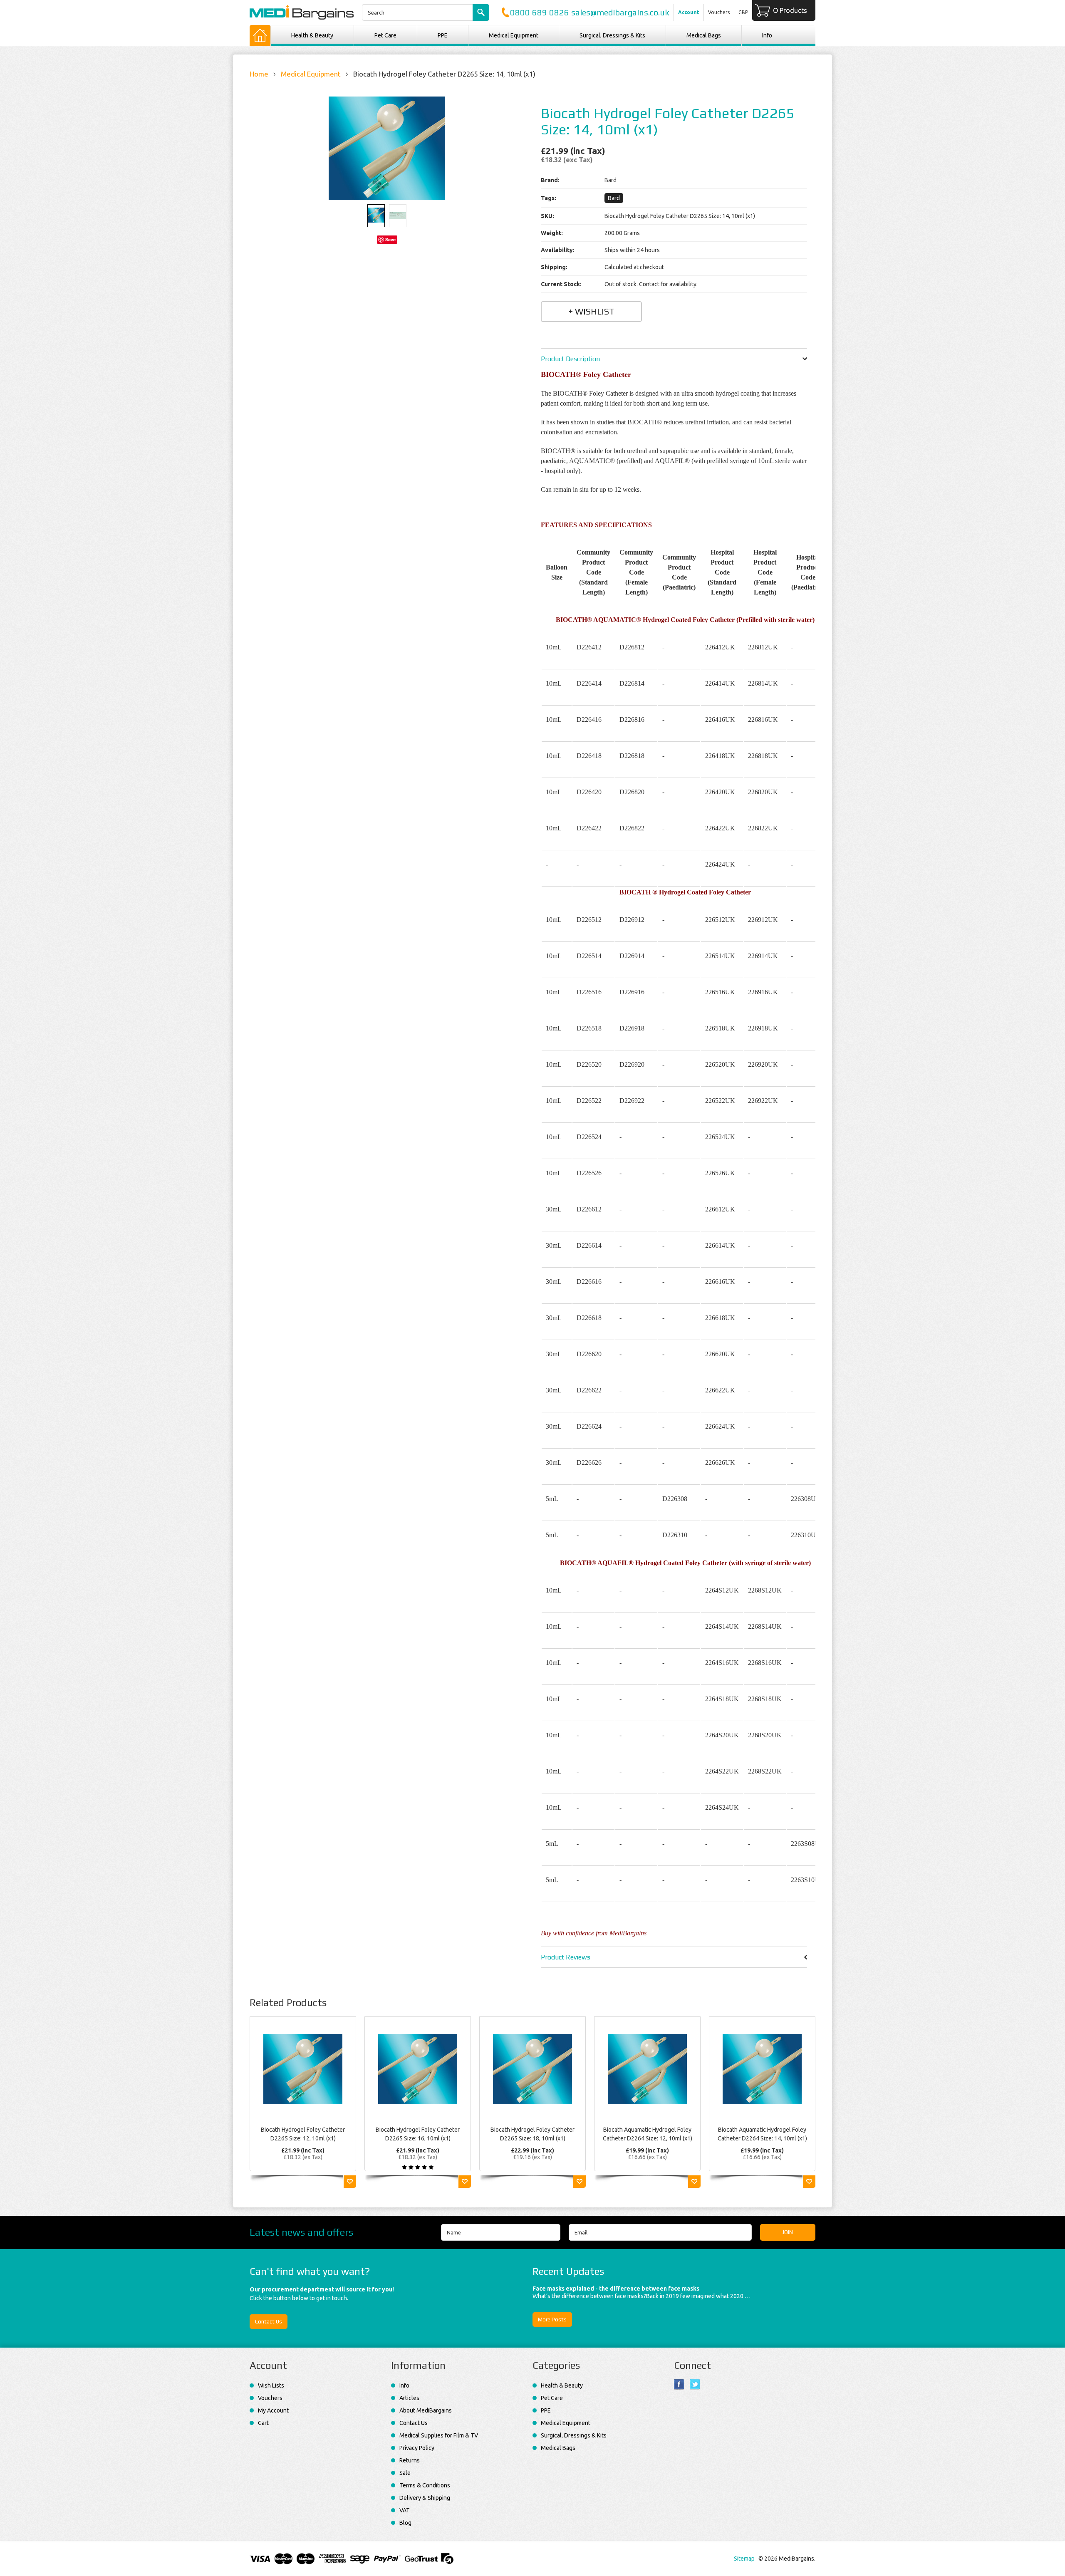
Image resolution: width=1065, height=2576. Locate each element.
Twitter (695, 2384)
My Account (273, 2410)
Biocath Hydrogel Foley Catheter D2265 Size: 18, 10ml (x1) (532, 2134)
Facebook (679, 2384)
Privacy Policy (417, 2448)
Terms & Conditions (425, 2485)
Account (689, 12)
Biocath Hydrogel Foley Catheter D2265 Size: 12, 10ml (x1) (303, 2134)
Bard (614, 198)
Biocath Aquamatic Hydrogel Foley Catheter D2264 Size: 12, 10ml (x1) (648, 2134)
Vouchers (719, 12)
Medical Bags (704, 35)
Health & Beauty (312, 35)
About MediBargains (426, 2410)
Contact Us (269, 2322)
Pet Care (385, 35)
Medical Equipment (514, 35)
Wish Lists (271, 2385)
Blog (405, 2523)
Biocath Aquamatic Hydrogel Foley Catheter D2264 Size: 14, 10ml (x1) (762, 2134)
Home (259, 74)
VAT (405, 2510)
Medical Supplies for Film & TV (439, 2435)
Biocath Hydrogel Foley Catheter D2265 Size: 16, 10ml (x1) (418, 2134)
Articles (409, 2398)
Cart (263, 2423)
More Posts (552, 2320)
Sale (405, 2473)
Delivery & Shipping (425, 2498)
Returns (410, 2460)
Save (390, 239)
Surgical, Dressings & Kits (612, 35)
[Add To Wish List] (350, 2182)
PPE (443, 35)
